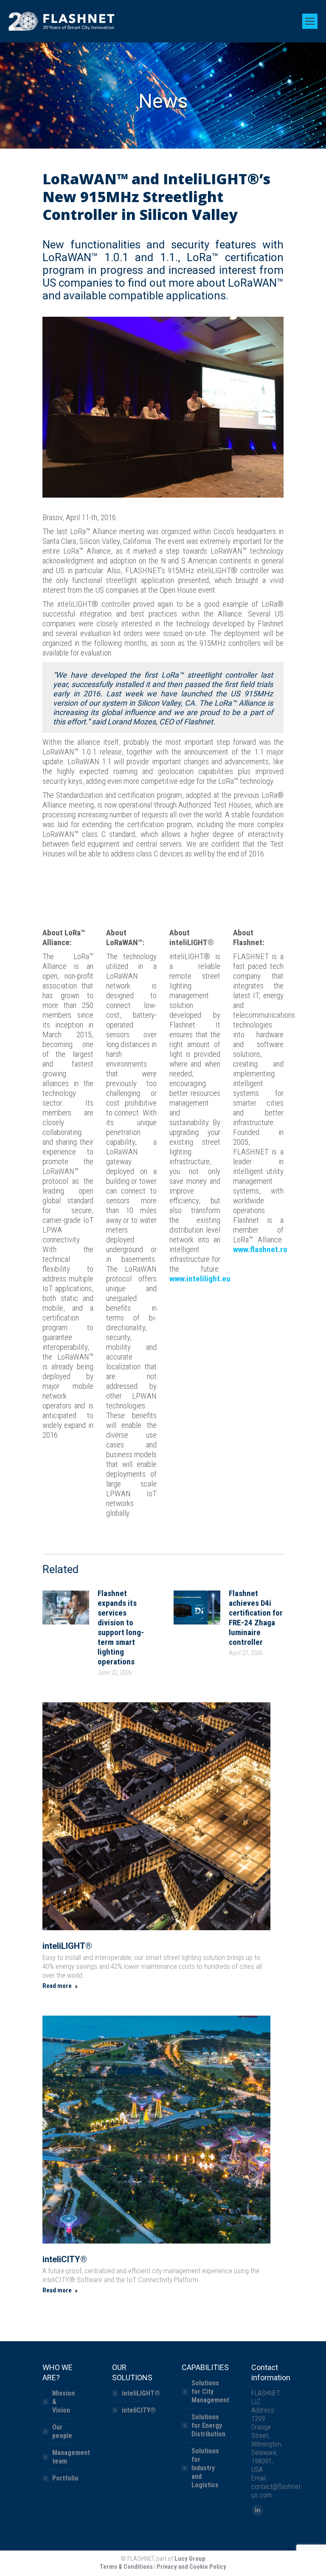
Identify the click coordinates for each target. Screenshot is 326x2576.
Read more (57, 1986)
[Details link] (157, 1816)
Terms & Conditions (126, 2567)
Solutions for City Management (210, 2392)
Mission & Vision (63, 2402)
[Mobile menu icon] (310, 21)
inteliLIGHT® (67, 1946)
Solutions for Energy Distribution (208, 2425)
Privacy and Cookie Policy (191, 2567)
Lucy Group (190, 2559)
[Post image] (66, 1608)
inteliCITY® (65, 2259)
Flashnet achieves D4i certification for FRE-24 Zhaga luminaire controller (256, 1618)
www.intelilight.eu (200, 1279)
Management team (71, 2457)
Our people (62, 2431)
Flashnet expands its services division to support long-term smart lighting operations (121, 1627)
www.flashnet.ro (260, 1249)
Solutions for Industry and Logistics (205, 2468)
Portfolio (65, 2478)
